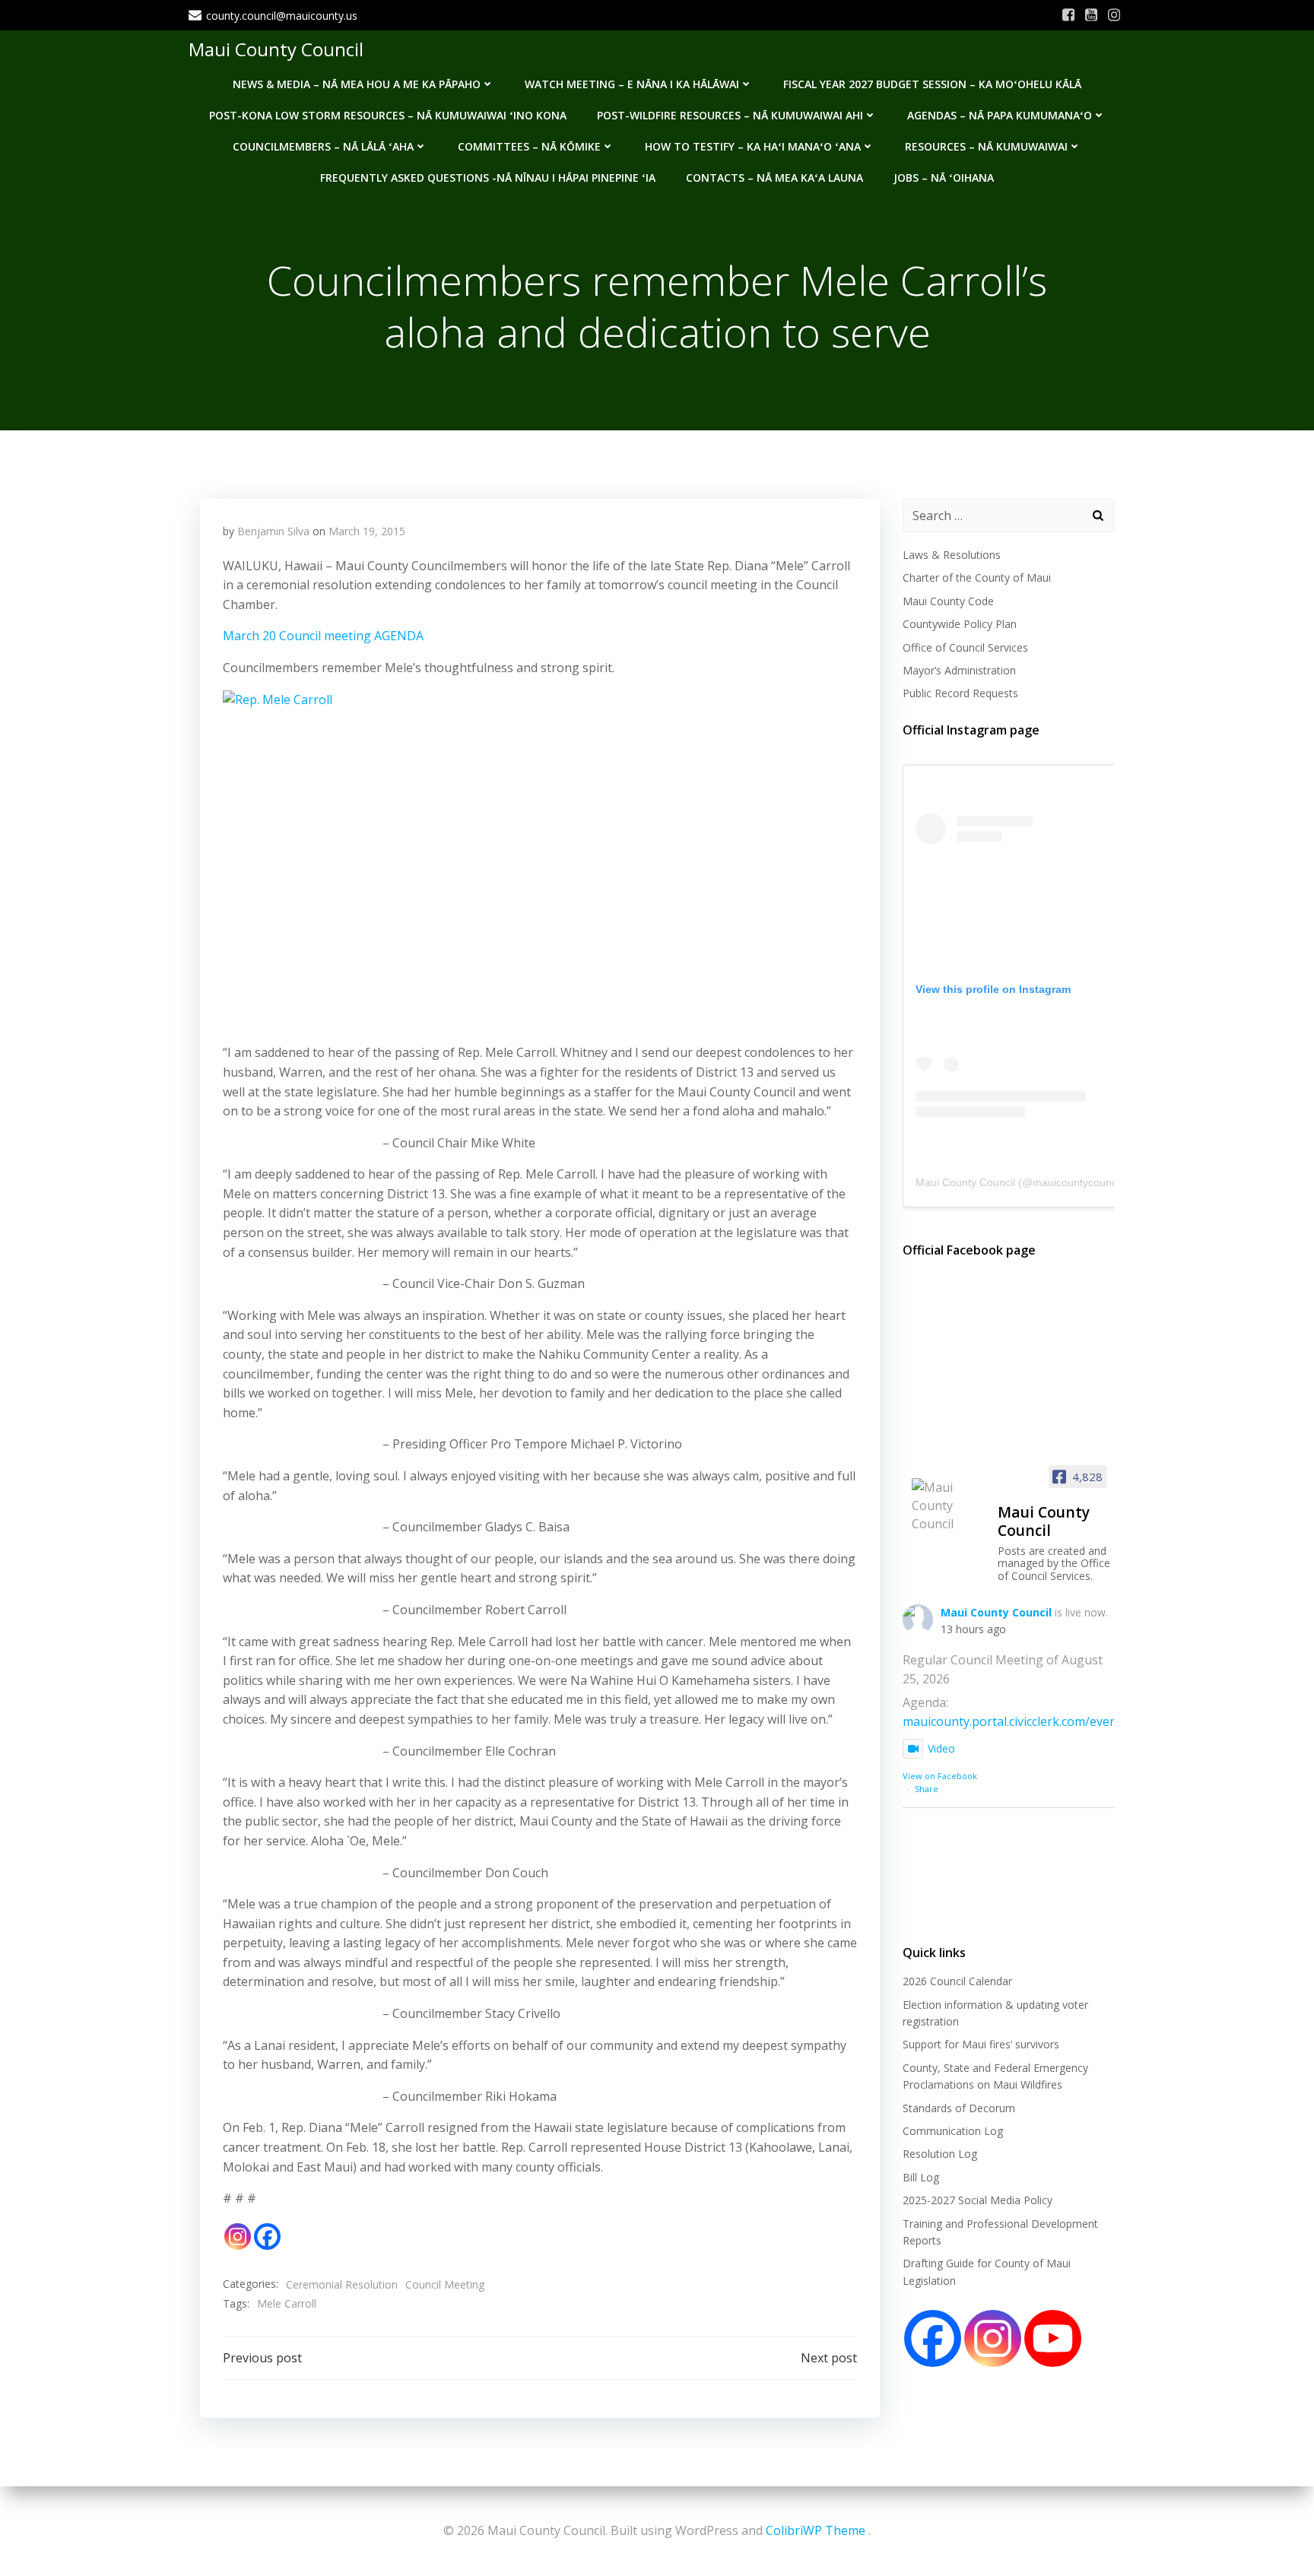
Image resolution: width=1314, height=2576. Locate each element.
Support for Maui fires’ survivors (981, 2044)
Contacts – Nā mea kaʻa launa (774, 178)
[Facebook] (267, 2237)
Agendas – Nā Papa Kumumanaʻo (1000, 115)
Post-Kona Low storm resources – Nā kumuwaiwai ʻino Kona (388, 115)
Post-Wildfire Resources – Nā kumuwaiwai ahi (730, 115)
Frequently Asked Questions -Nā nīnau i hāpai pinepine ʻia (488, 178)
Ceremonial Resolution (342, 2284)
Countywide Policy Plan (960, 624)
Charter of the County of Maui (977, 577)
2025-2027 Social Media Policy (978, 2200)
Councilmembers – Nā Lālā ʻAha (323, 146)
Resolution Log (940, 2154)
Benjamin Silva (273, 531)
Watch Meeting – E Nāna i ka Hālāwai (632, 84)
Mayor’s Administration (959, 670)
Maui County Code (948, 601)
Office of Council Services (965, 647)
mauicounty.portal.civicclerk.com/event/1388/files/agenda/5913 (1081, 1721)
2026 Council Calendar (957, 1981)
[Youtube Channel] (1053, 2338)
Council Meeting (445, 2284)
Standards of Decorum (959, 2108)
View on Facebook (940, 1776)
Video (941, 1748)
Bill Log (921, 2177)
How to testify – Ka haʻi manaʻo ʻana (753, 146)
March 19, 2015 (367, 531)
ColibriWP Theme (816, 2530)
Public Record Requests (960, 693)
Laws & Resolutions (952, 555)
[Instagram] (238, 2237)
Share (927, 1789)
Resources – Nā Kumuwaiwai (986, 146)
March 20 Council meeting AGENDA (323, 636)
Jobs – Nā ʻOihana (944, 178)
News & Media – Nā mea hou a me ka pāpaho (357, 84)
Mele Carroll (287, 2303)
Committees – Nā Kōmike (529, 146)
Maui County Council (276, 49)
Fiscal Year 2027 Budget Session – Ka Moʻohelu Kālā (932, 84)
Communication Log (953, 2131)
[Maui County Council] (948, 1505)
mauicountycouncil (1077, 1182)
